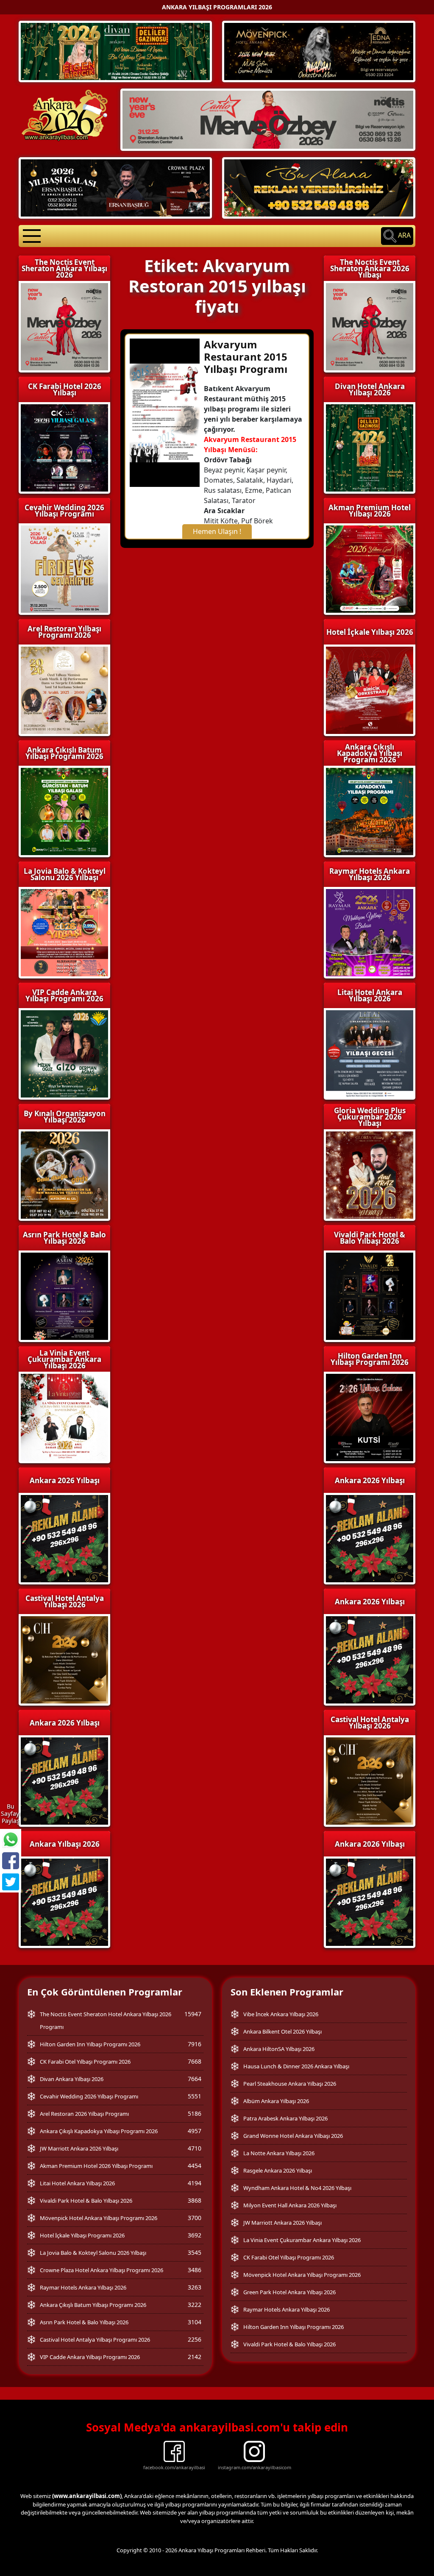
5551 (195, 2096)
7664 (195, 2079)
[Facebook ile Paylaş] (11, 1861)
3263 (195, 2287)
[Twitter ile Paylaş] (11, 1882)
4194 (195, 2183)
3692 (195, 2235)
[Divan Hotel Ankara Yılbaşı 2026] (115, 51)
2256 (195, 2339)
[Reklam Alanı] (319, 187)
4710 (195, 2148)
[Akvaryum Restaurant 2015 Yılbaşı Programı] (165, 412)
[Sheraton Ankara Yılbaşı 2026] (268, 119)
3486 (195, 2270)
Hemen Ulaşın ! (217, 531)
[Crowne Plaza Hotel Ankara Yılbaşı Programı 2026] (115, 187)
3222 (195, 2305)
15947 (193, 2014)
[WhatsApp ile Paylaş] (11, 1840)
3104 (195, 2322)
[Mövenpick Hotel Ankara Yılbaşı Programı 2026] (319, 51)
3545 (195, 2252)
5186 (195, 2113)
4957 (195, 2131)
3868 (195, 2200)
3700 (195, 2218)
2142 (195, 2357)
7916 (195, 2044)
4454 (195, 2166)
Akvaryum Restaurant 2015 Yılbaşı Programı (246, 357)
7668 (195, 2061)
